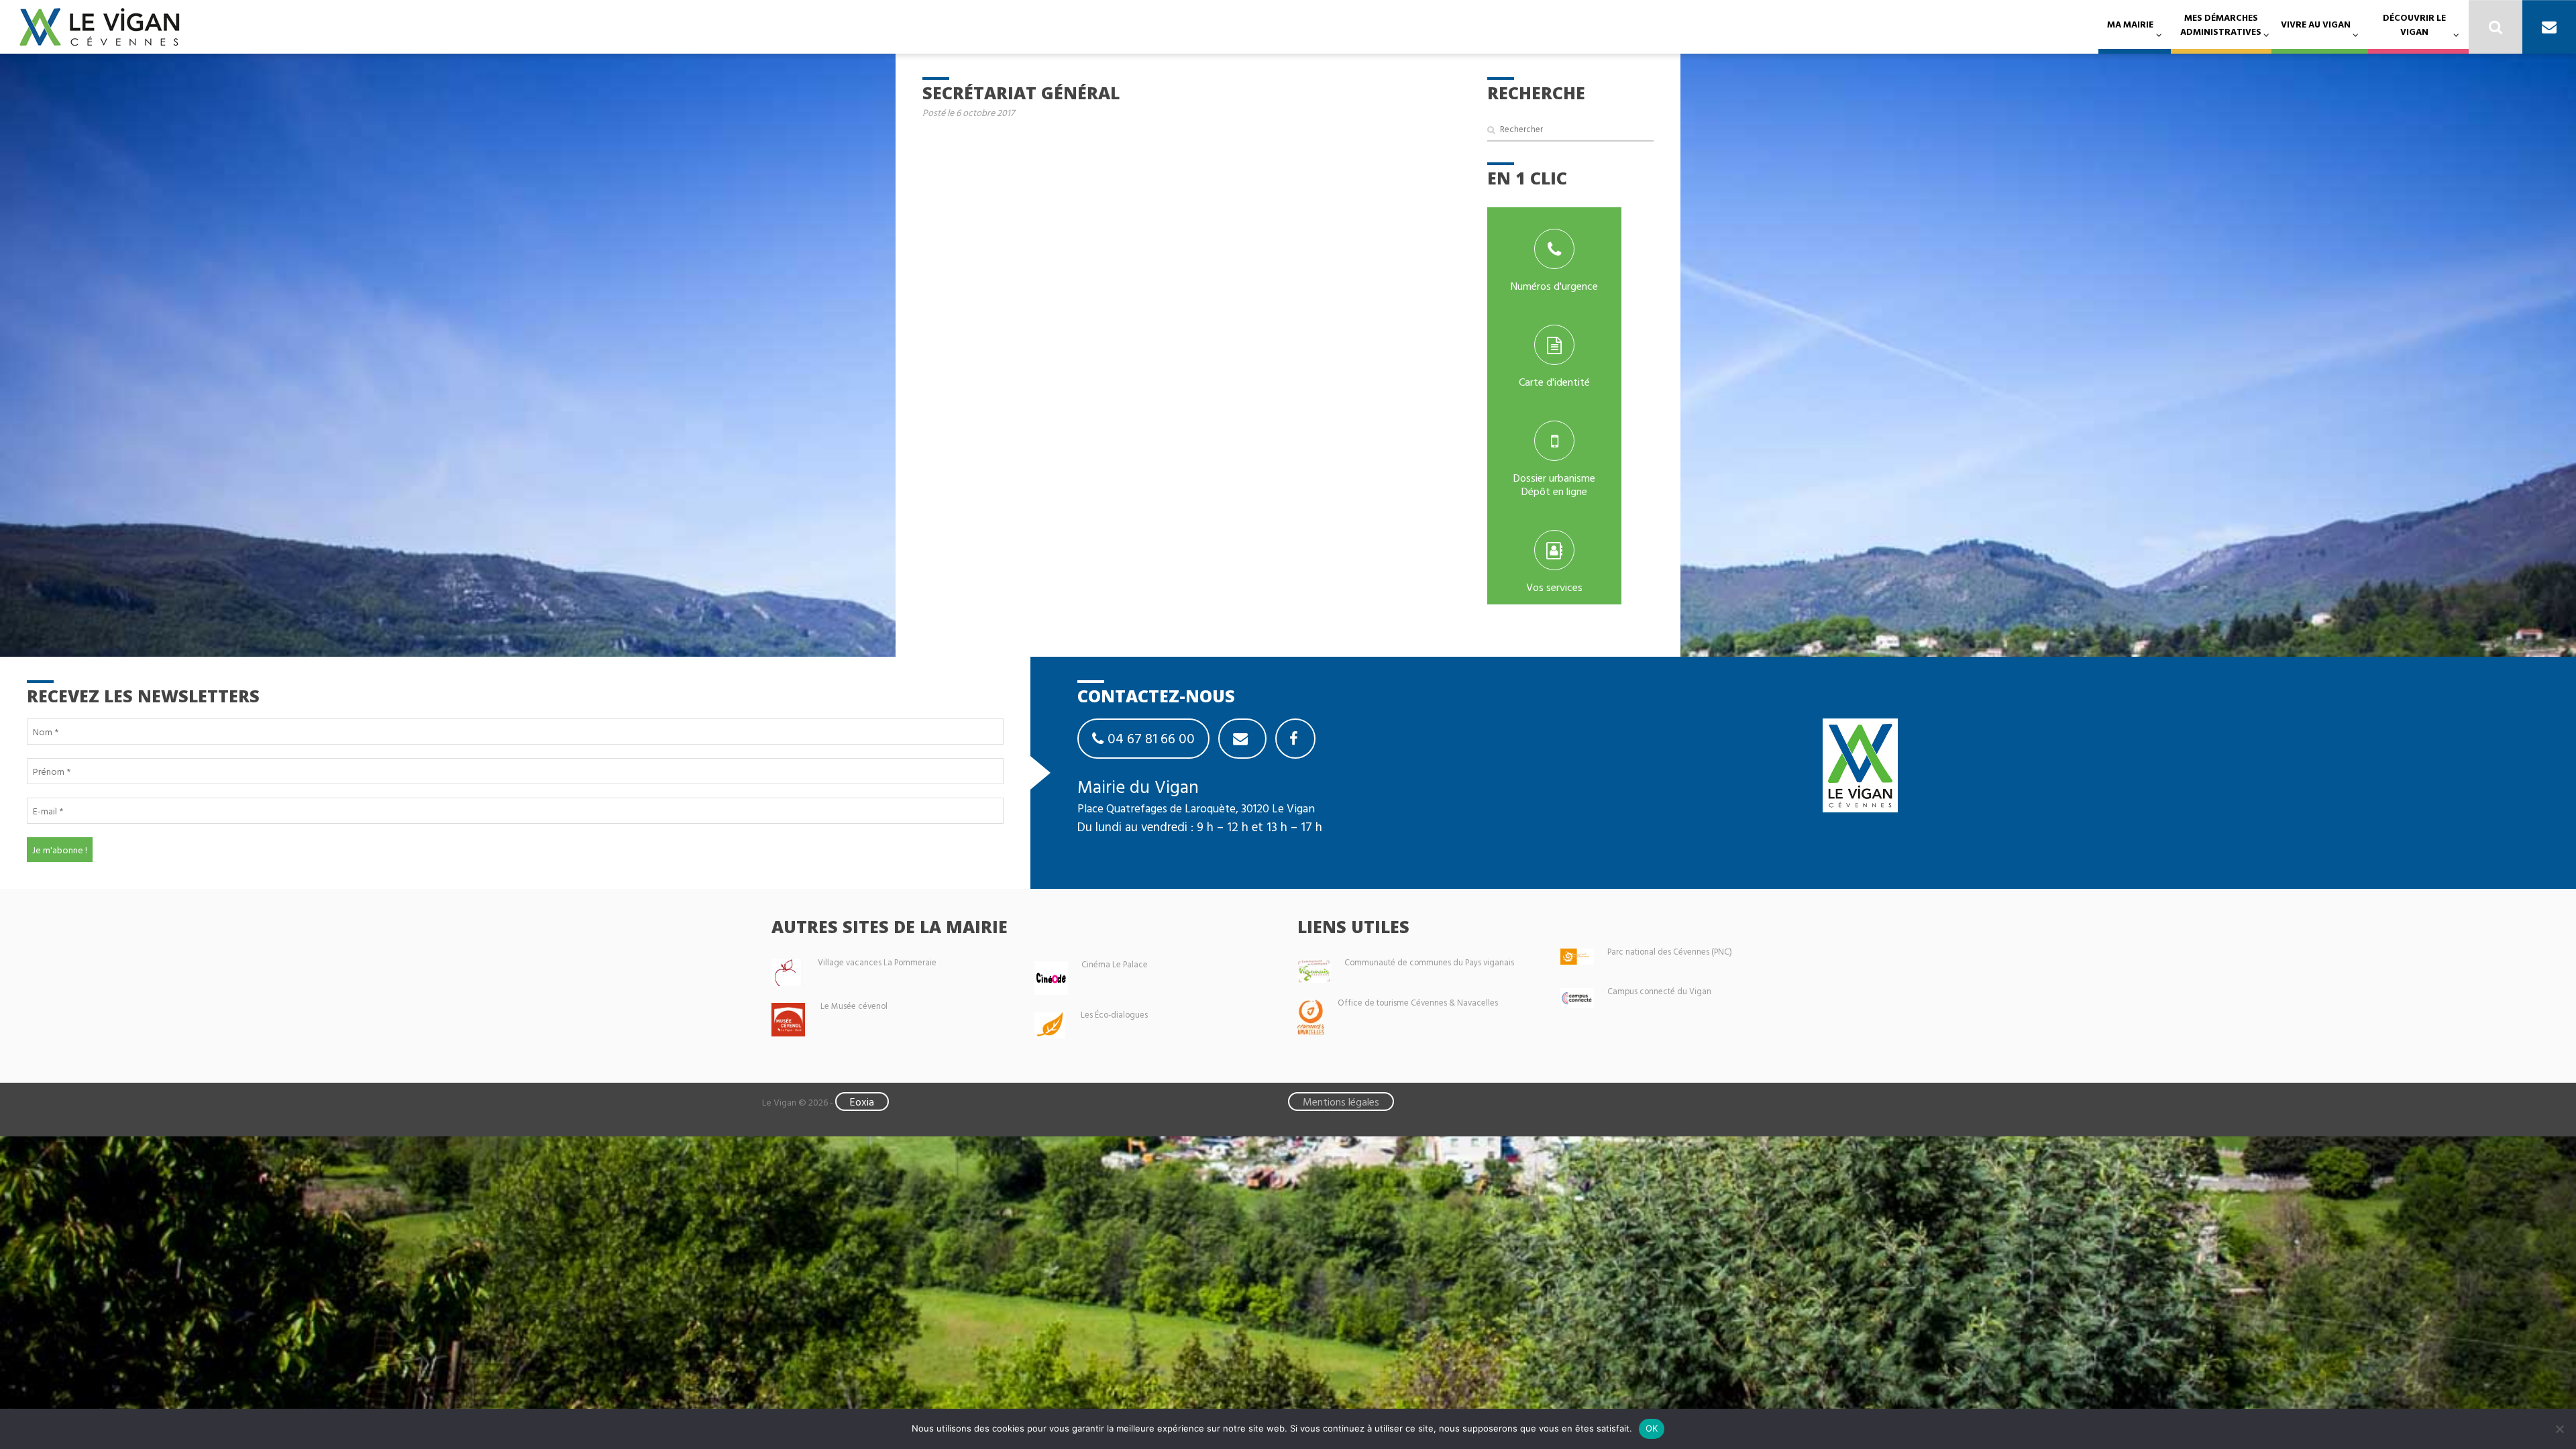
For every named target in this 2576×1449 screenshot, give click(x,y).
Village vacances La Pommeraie (877, 962)
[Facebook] (1295, 739)
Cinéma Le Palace (1115, 964)
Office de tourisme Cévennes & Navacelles (1418, 1003)
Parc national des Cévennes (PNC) (1670, 952)
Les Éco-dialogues (1114, 1015)
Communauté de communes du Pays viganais (1429, 962)
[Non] (2559, 1429)
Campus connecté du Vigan (1659, 991)
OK (1652, 1428)
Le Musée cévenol (854, 1006)
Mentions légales (1341, 1102)
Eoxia (862, 1102)
